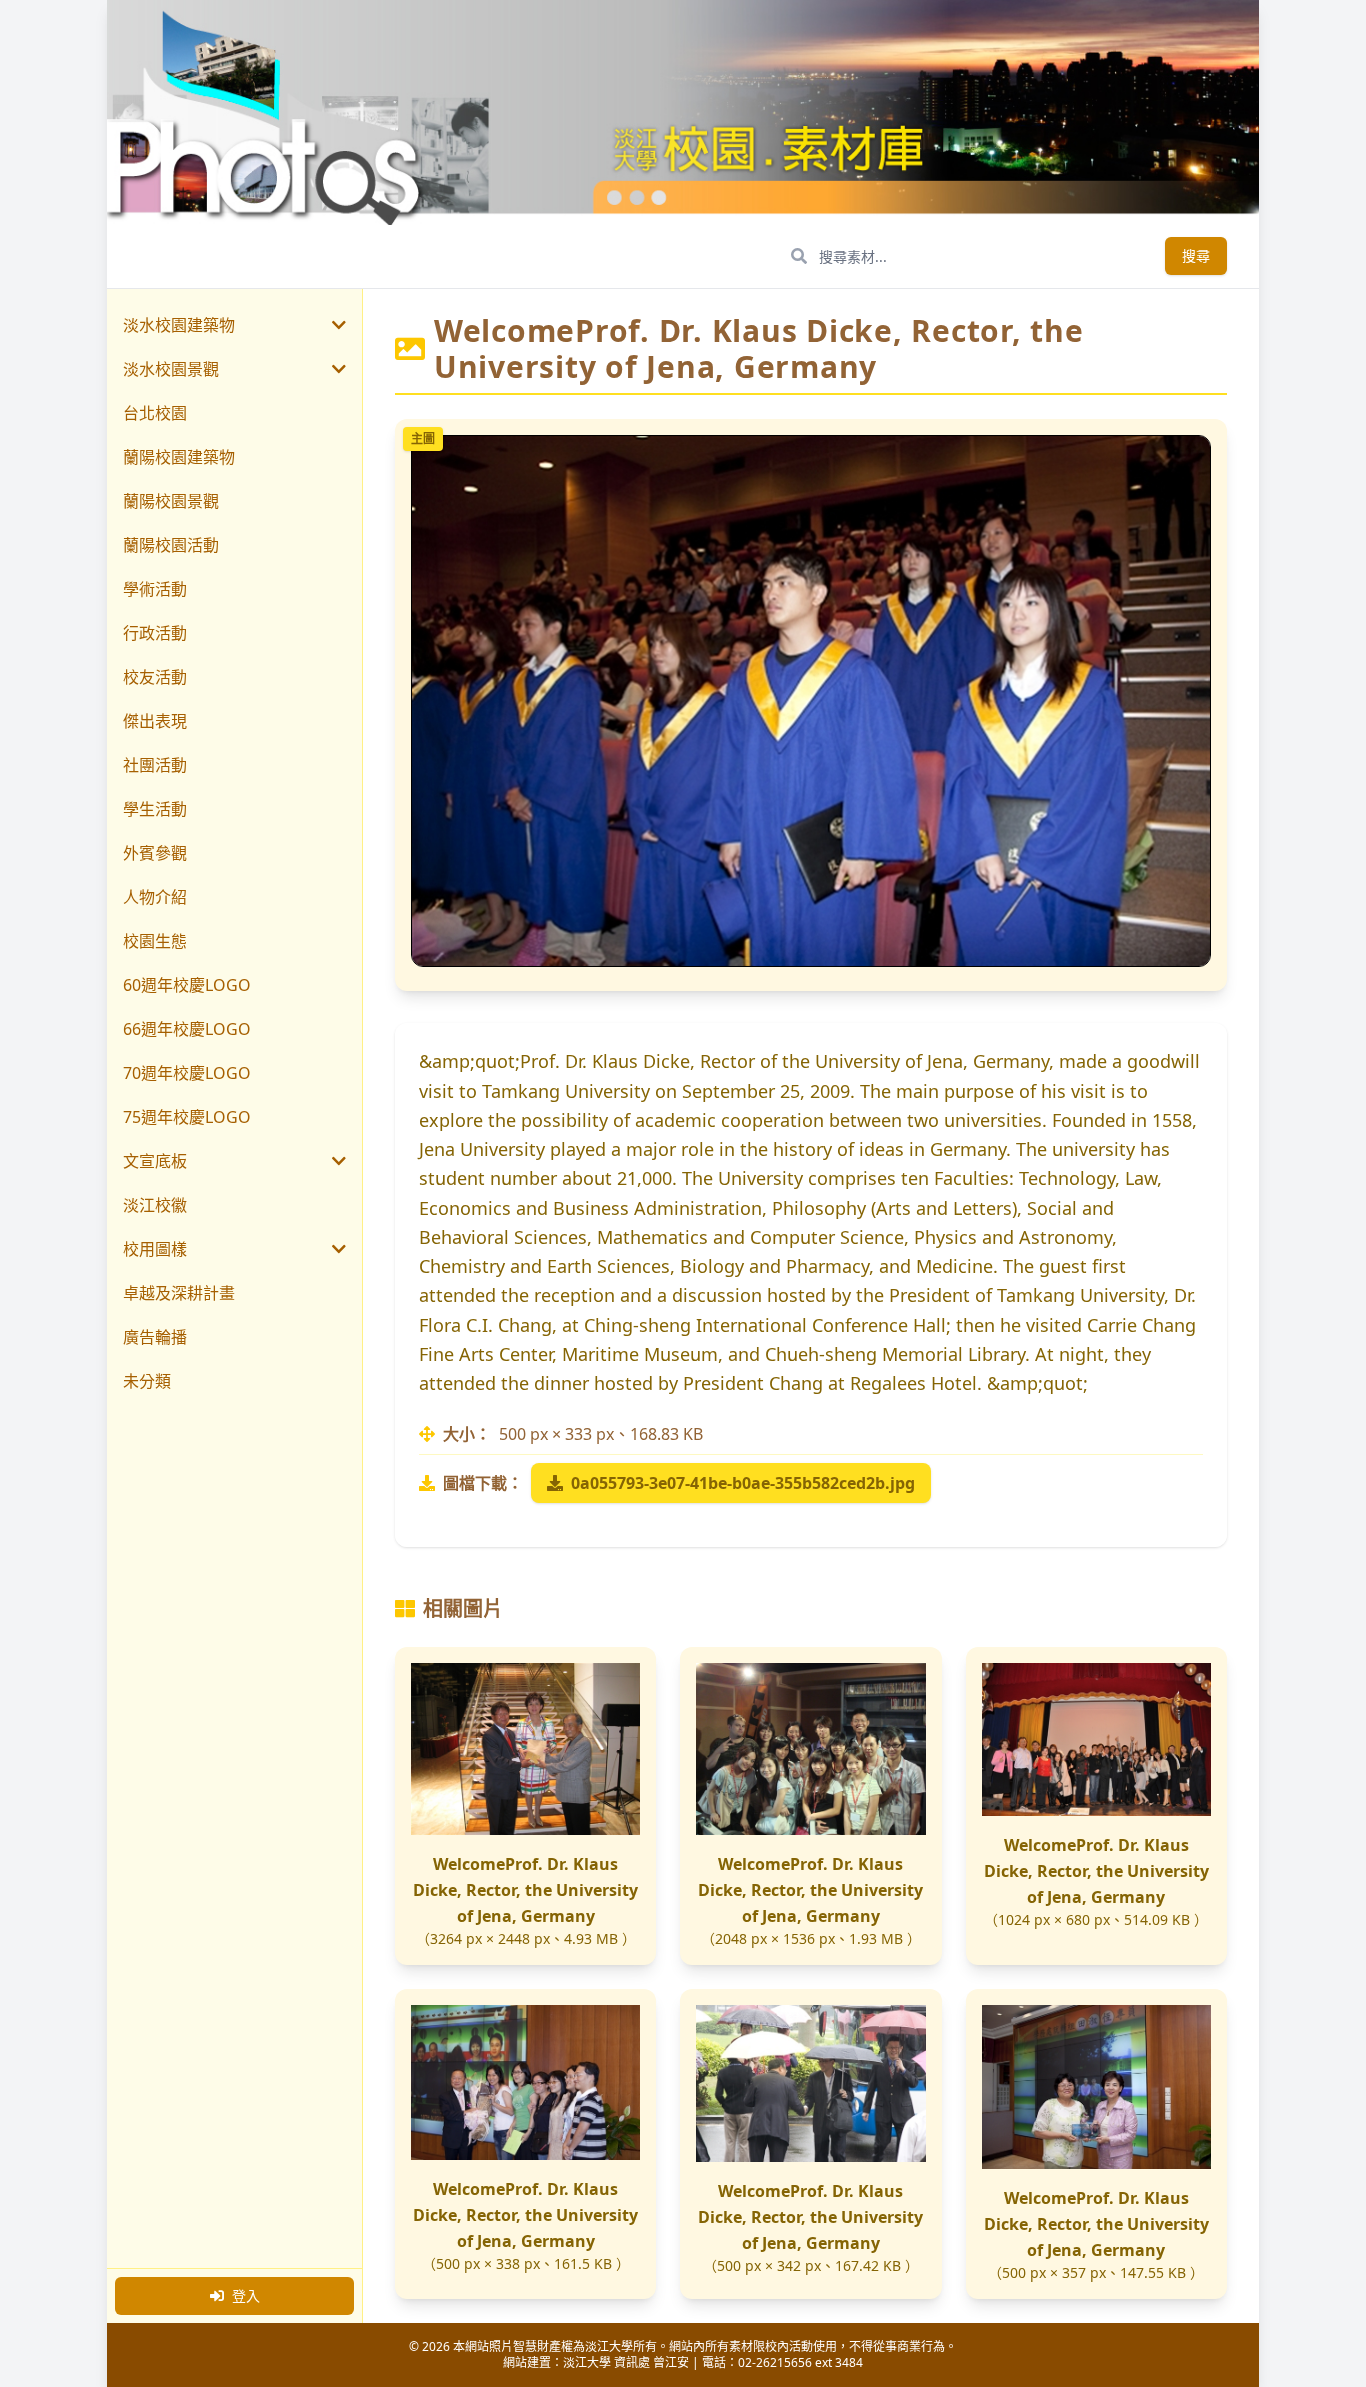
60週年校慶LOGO (187, 985)
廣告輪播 (155, 1337)
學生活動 (155, 809)
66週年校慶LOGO (187, 1029)
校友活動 (155, 677)
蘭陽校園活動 (171, 545)
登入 (246, 2295)
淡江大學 (587, 2362)
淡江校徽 (155, 1205)
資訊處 (632, 2362)
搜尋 (1196, 255)
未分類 (147, 1381)
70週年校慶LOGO (187, 1073)
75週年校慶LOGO (187, 1117)
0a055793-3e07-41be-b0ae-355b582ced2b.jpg (743, 1483)
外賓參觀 (155, 853)
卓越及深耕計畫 (179, 1293)
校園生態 (155, 941)
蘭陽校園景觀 (171, 501)
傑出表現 (155, 721)
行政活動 (155, 633)
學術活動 (155, 589)
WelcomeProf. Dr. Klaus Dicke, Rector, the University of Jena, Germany (525, 1890)
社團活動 (155, 765)
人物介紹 (155, 897)
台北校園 (155, 413)
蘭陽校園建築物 (179, 457)
